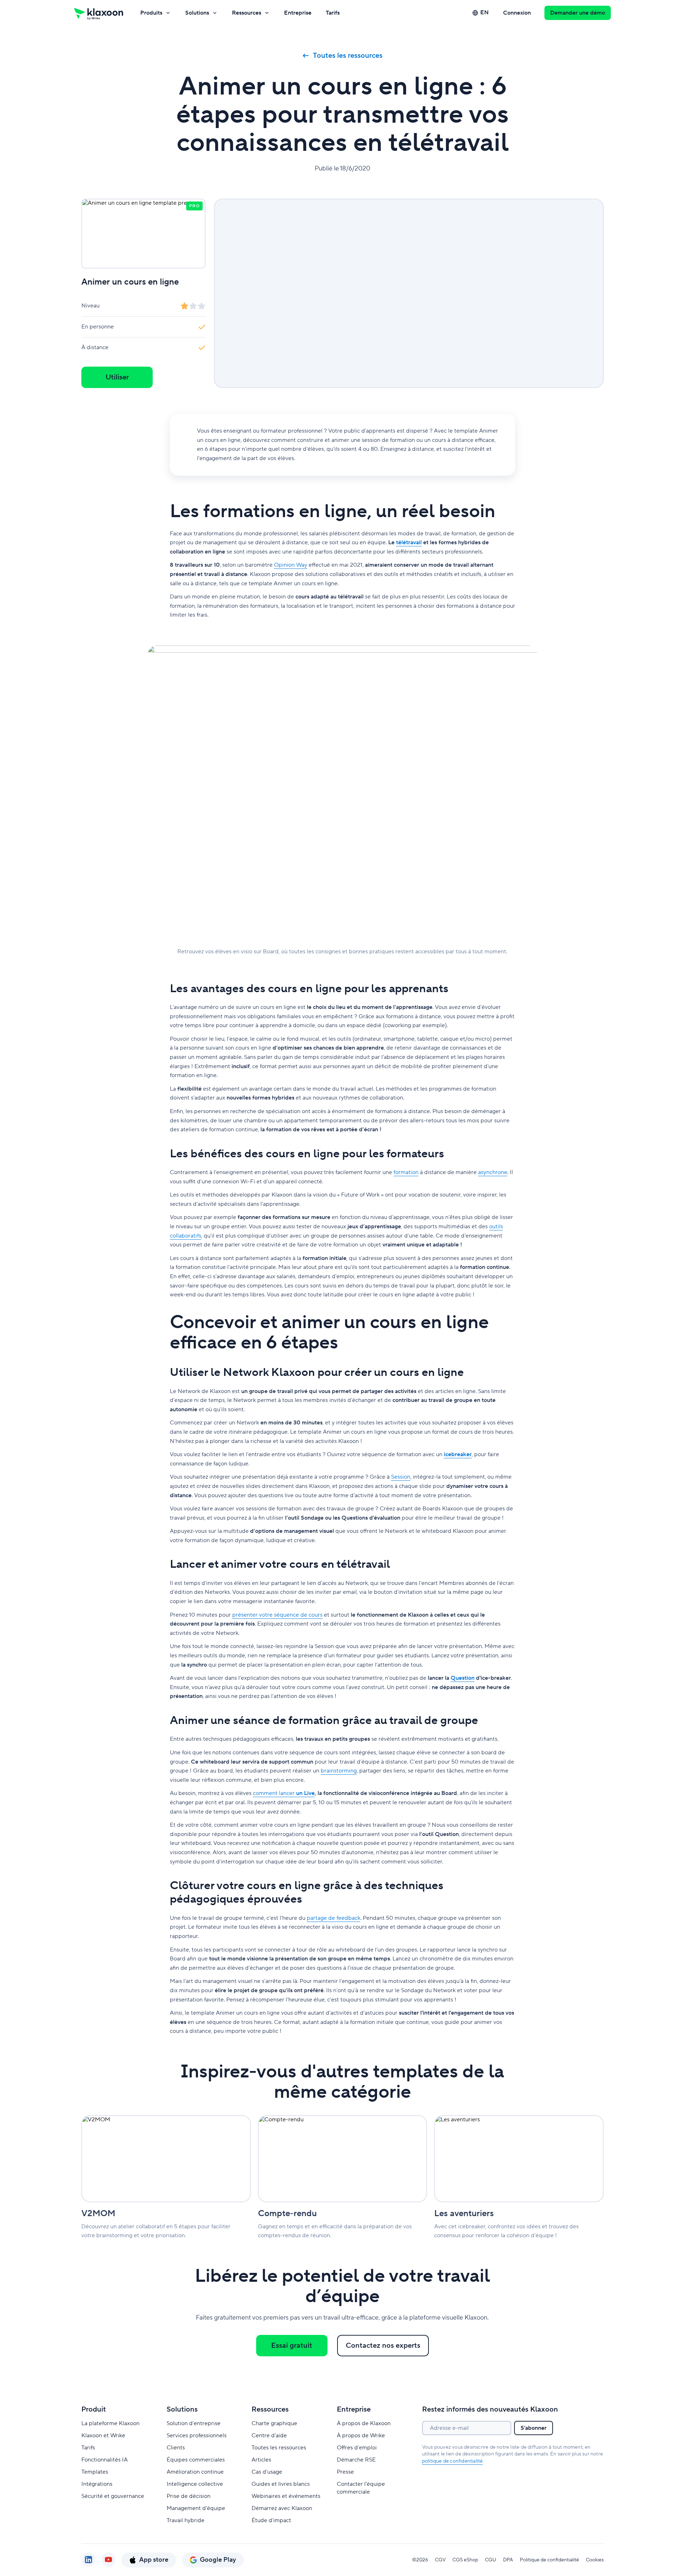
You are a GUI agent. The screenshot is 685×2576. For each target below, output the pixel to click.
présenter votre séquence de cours (277, 1615)
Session (401, 1477)
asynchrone (493, 1172)
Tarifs (333, 13)
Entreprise (298, 13)
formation (406, 1172)
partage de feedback (334, 1918)
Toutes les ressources (348, 56)
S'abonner (534, 2428)
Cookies (595, 2560)
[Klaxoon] (99, 13)
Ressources (247, 13)
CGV (440, 2560)
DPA (508, 2560)
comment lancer (284, 1793)
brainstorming (339, 1771)
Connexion (517, 13)
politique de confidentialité (453, 2461)
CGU (491, 2560)
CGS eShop (465, 2560)
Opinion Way (291, 565)
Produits (151, 13)
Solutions (197, 13)
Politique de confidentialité (549, 2560)
